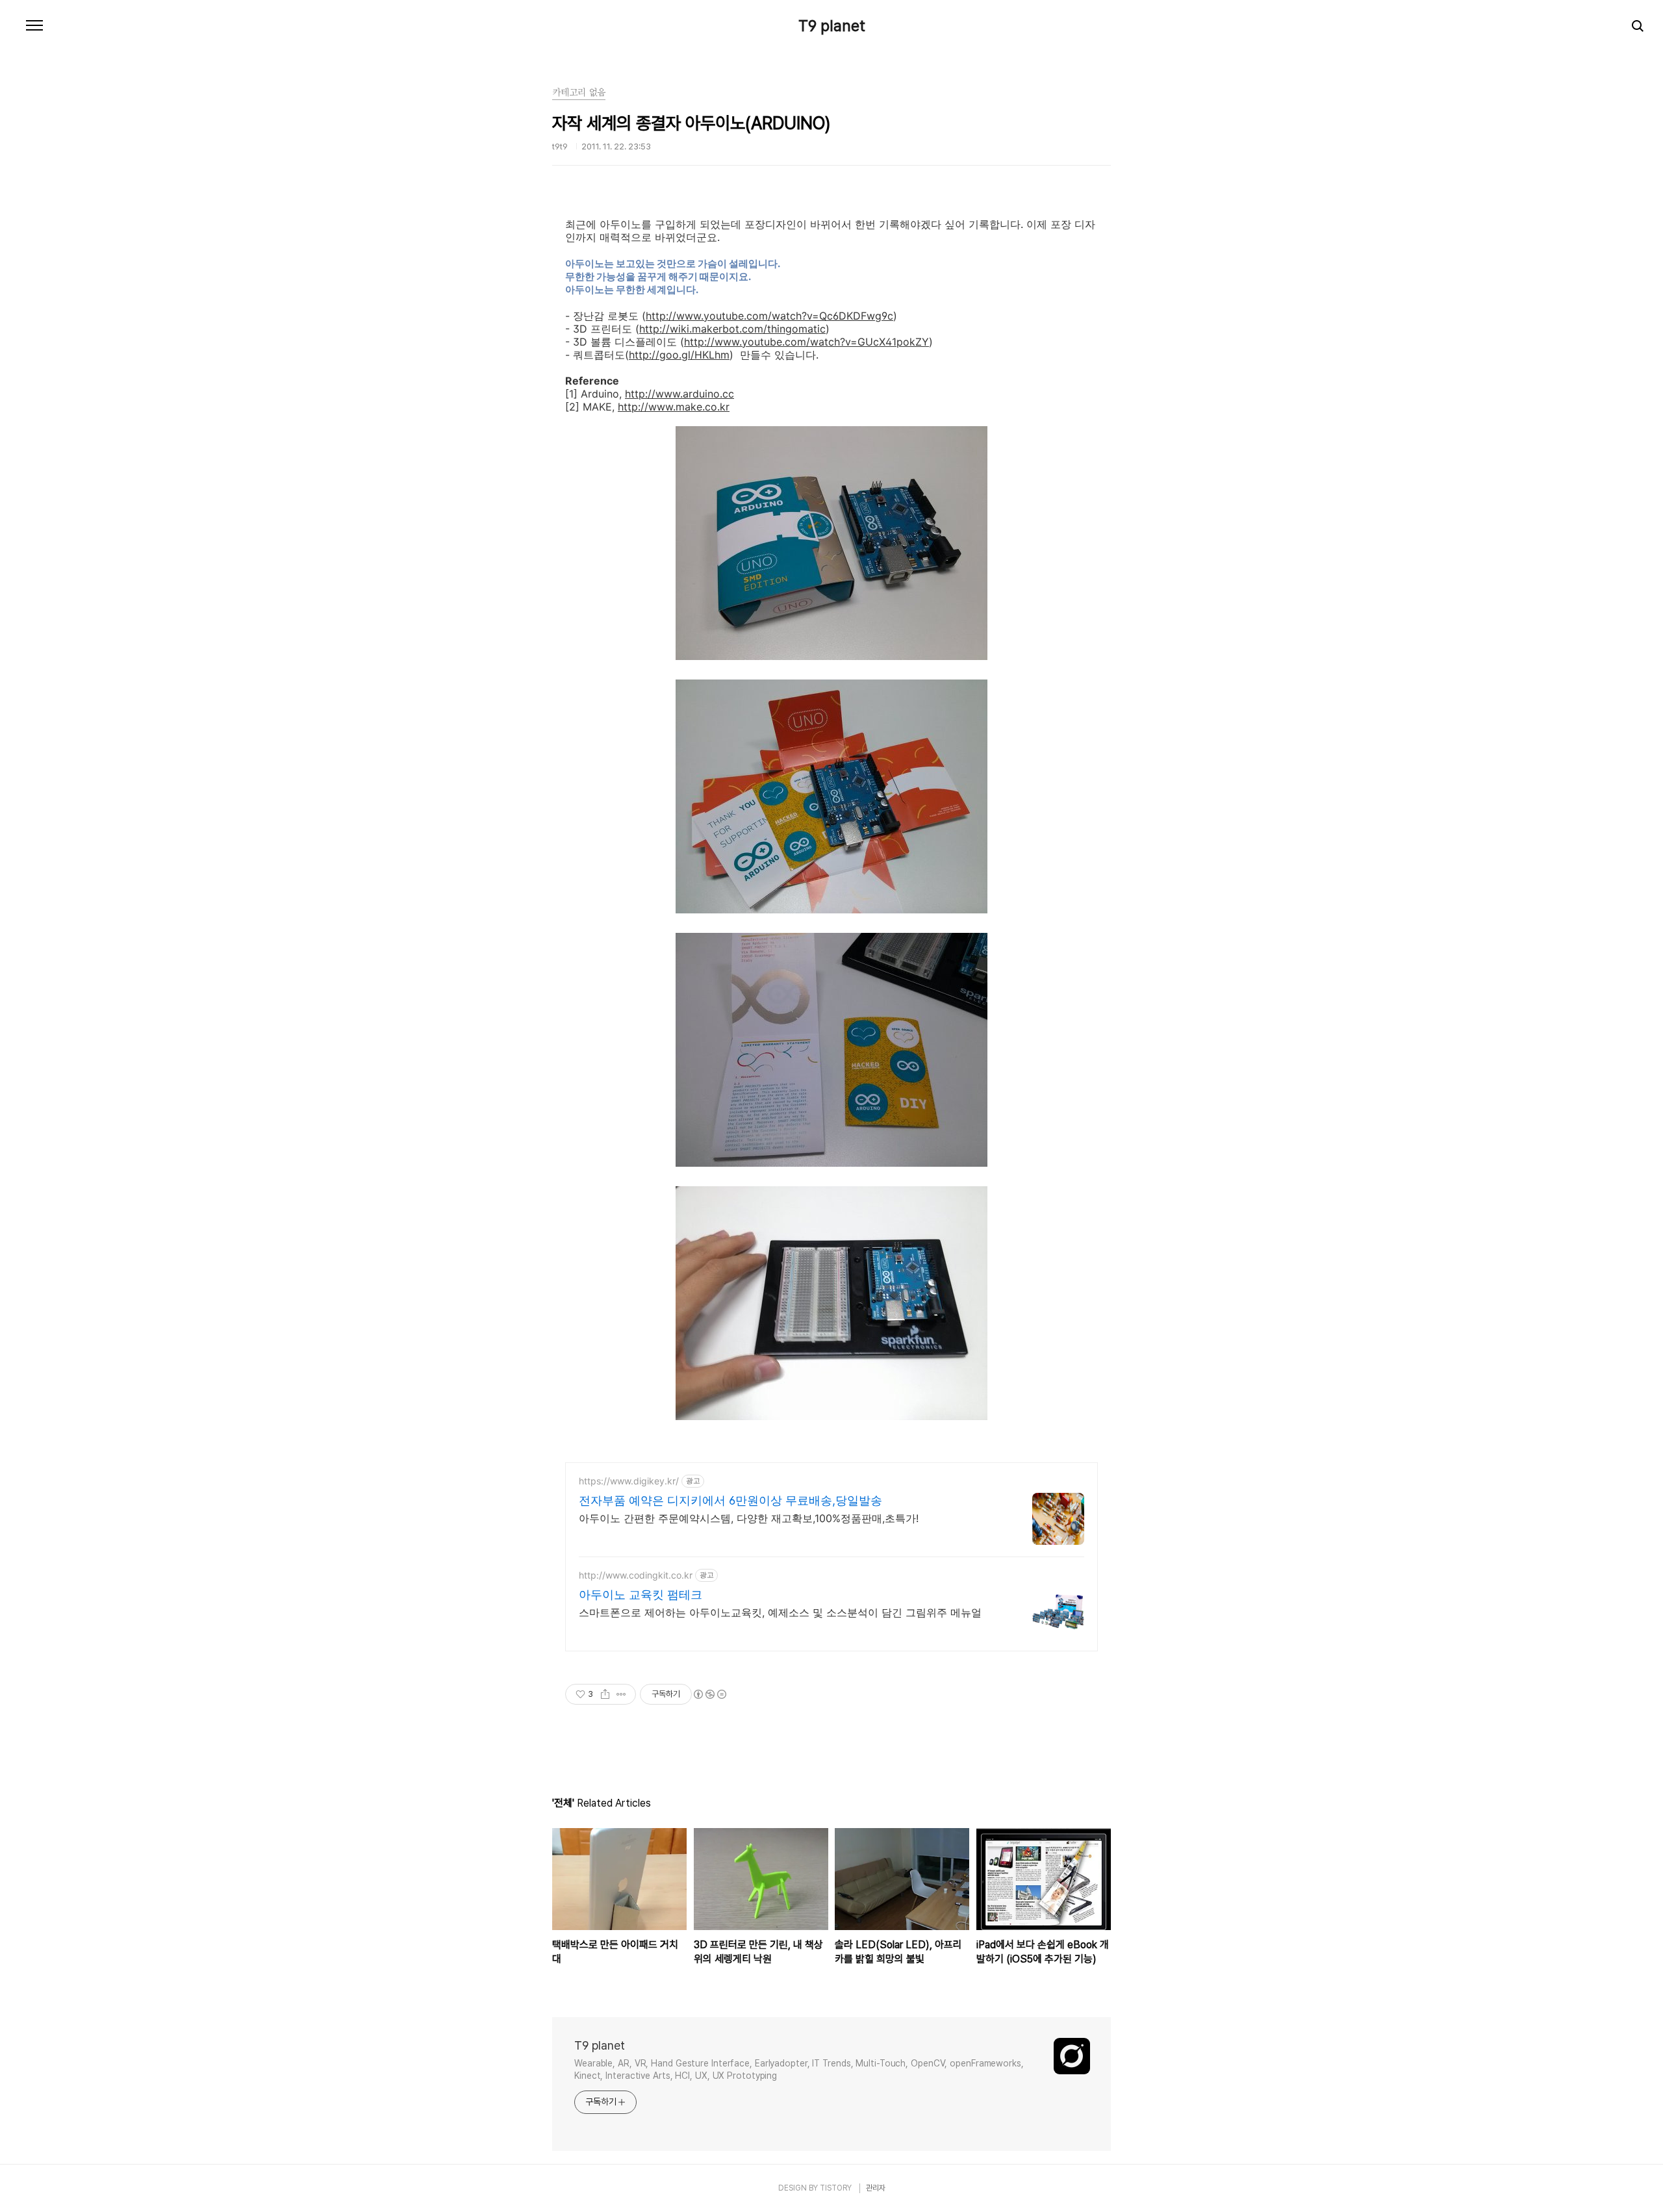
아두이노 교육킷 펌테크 (641, 1595)
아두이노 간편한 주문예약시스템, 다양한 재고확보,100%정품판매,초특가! (749, 1518)
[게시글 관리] (621, 1694)
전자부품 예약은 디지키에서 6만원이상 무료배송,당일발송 (730, 1500)
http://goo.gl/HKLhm (679, 355)
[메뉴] (34, 26)
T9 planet (832, 26)
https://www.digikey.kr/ (629, 1481)
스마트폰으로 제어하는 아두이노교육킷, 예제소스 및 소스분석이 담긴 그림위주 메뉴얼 (780, 1612)
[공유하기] (605, 1694)
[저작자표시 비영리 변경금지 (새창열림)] (709, 1694)
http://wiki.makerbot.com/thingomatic (732, 329)
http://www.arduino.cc (679, 394)
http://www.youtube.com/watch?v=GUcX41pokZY (806, 342)
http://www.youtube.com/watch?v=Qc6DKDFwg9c (769, 316)
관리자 (876, 2188)
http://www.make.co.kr (674, 407)
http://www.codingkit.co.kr (636, 1575)
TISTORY (836, 2188)
